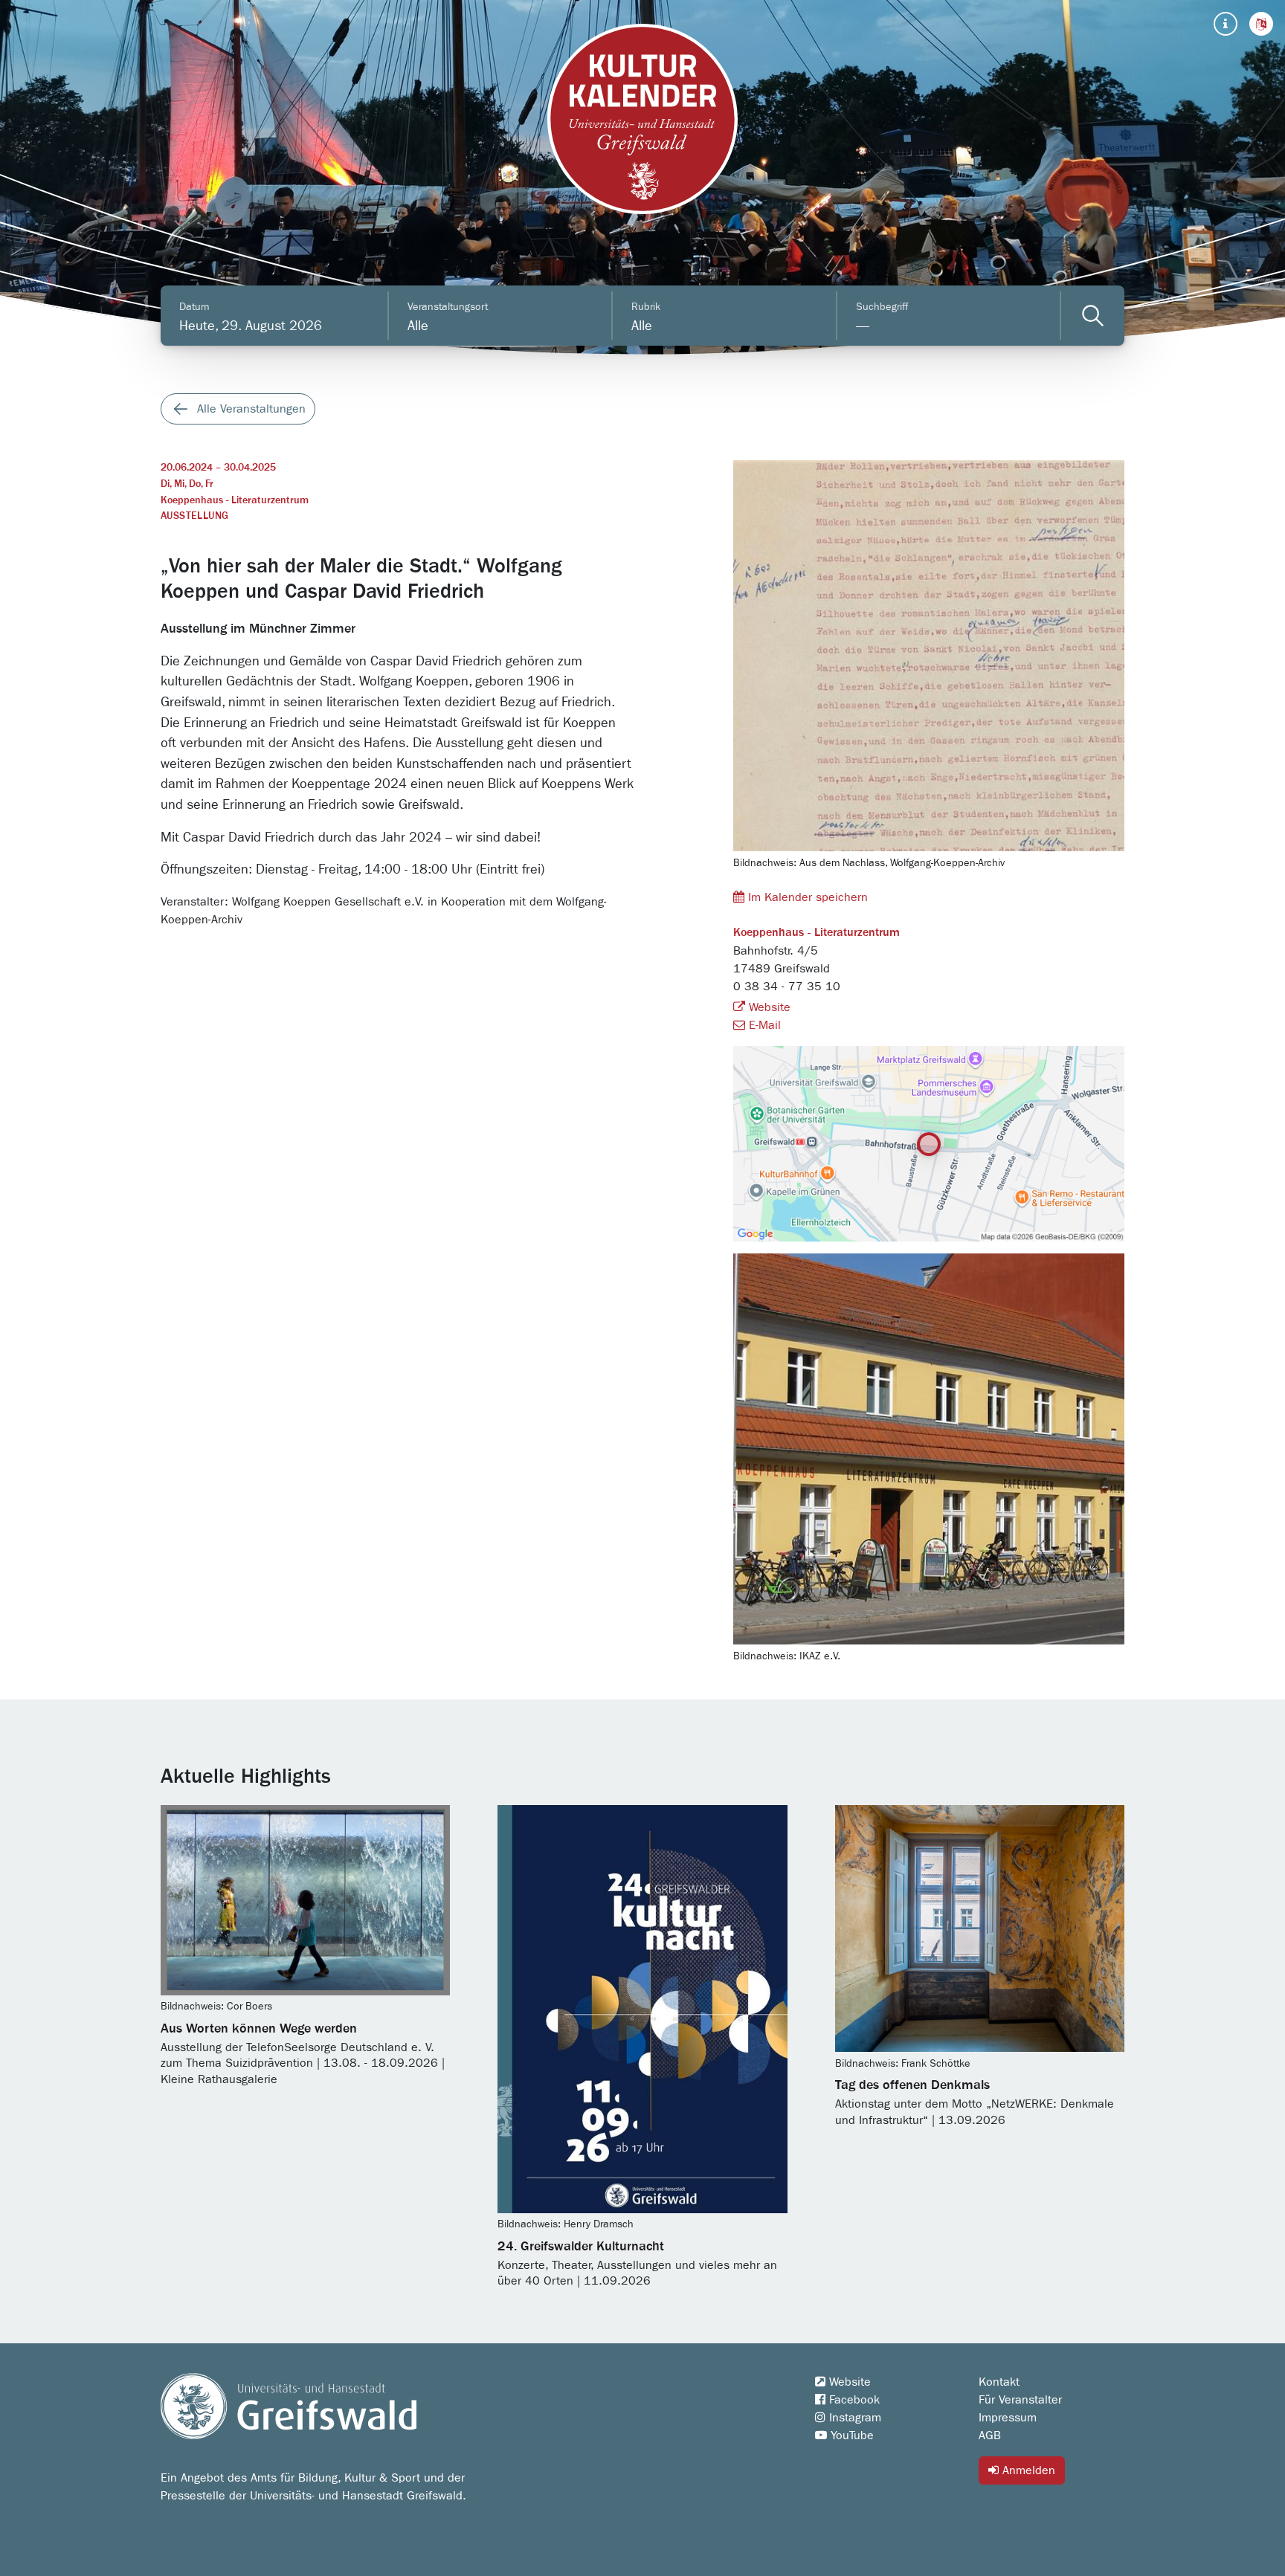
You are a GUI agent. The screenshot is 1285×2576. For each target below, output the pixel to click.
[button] (1261, 24)
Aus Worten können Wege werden (259, 2029)
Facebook (853, 2400)
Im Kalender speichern (806, 897)
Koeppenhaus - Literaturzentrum (235, 500)
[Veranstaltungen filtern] (1093, 316)
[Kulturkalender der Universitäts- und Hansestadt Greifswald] (642, 119)
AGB (990, 2435)
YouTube (850, 2435)
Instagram (853, 2418)
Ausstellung (194, 516)
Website (768, 1007)
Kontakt (999, 2382)
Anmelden (1027, 2470)
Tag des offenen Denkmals (912, 2085)
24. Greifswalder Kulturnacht (581, 2247)
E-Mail (763, 1025)
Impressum (1008, 2418)
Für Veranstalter (1020, 2400)
